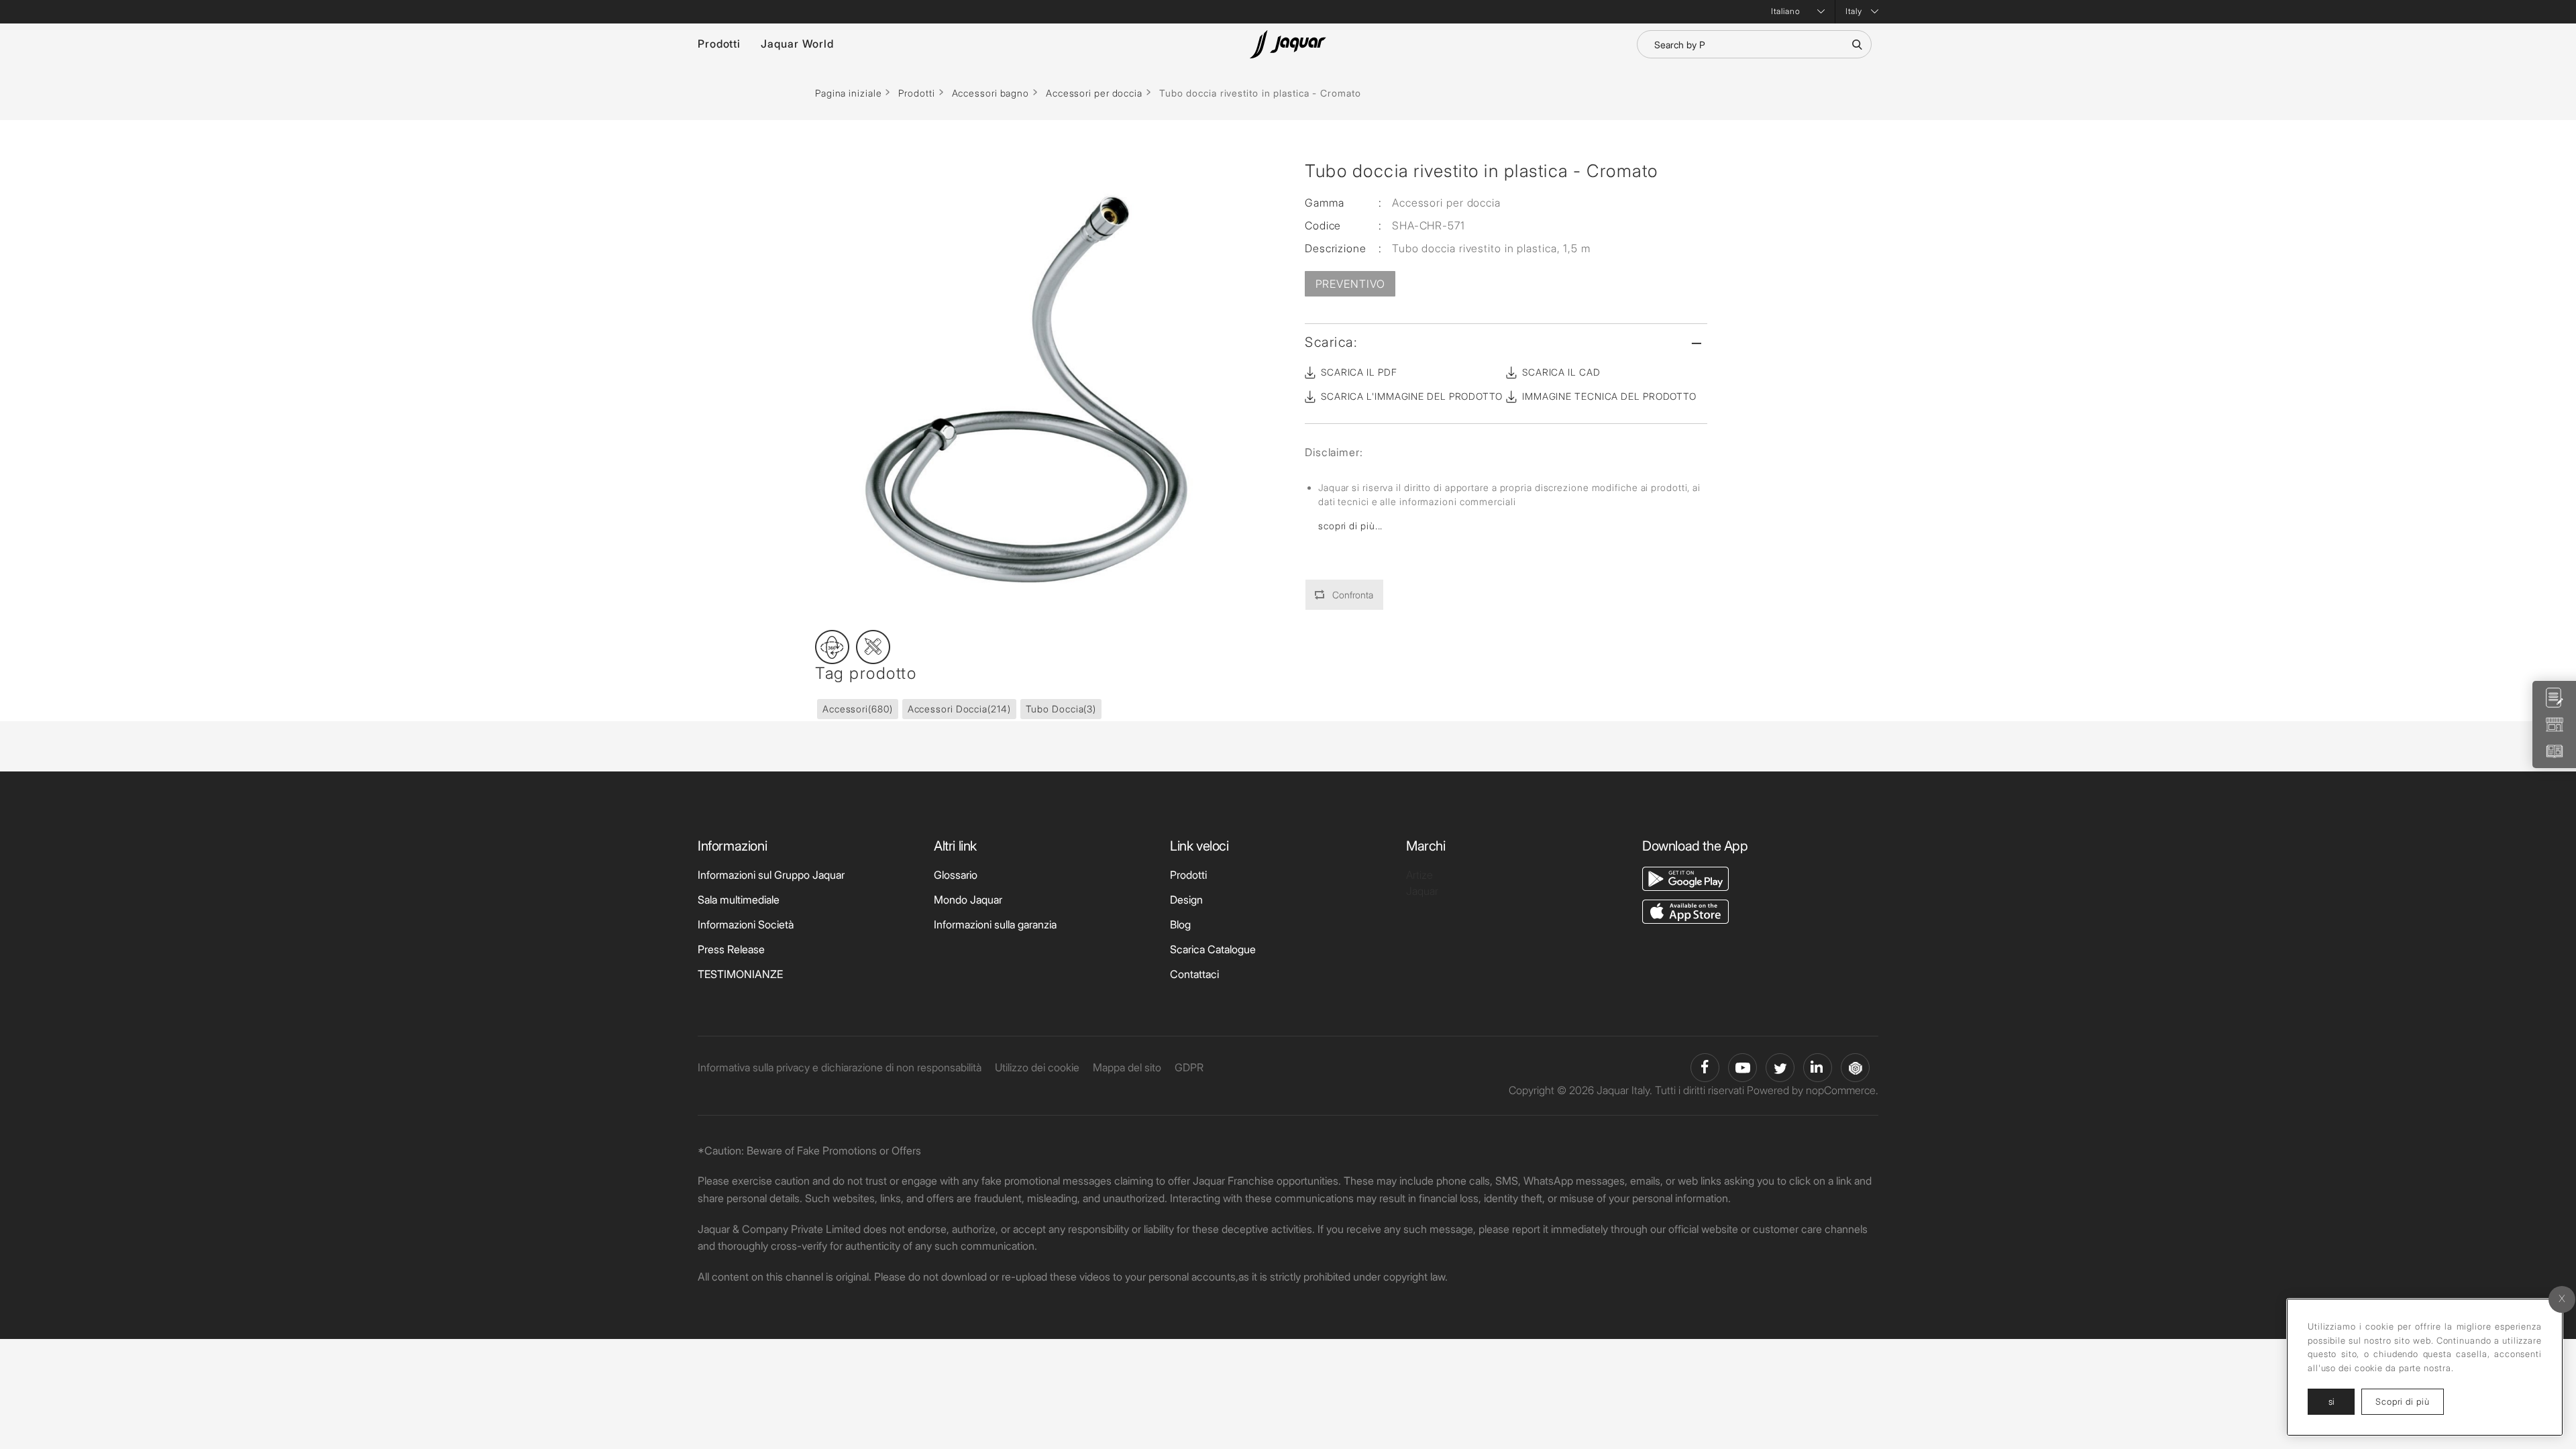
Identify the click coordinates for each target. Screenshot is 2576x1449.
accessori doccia (959, 709)
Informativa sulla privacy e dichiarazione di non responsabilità (840, 1067)
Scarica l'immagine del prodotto (1412, 396)
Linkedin (1818, 1068)
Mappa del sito (1127, 1067)
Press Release (731, 949)
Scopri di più (2410, 1401)
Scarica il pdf (1359, 372)
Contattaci (1194, 974)
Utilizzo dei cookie (1037, 1067)
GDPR (1189, 1067)
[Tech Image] (873, 647)
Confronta (1353, 595)
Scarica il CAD (1561, 372)
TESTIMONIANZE (740, 974)
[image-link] (1685, 877)
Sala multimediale (739, 900)
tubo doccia (1061, 709)
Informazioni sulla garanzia (995, 924)
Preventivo (1350, 284)
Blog (1180, 924)
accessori (858, 709)
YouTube (1742, 1068)
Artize (1419, 875)
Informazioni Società (746, 924)
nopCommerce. (1842, 1090)
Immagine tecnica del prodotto (1609, 396)
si (2331, 1401)
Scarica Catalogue (1213, 949)
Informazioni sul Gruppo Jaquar (771, 875)
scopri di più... (1350, 526)
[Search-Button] (1857, 44)
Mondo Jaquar (968, 900)
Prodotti (719, 44)
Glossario (956, 875)
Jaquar (1422, 891)
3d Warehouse (1855, 1068)
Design (1186, 900)
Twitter (1780, 1068)
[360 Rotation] (832, 647)
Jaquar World (797, 44)
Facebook (1705, 1068)
